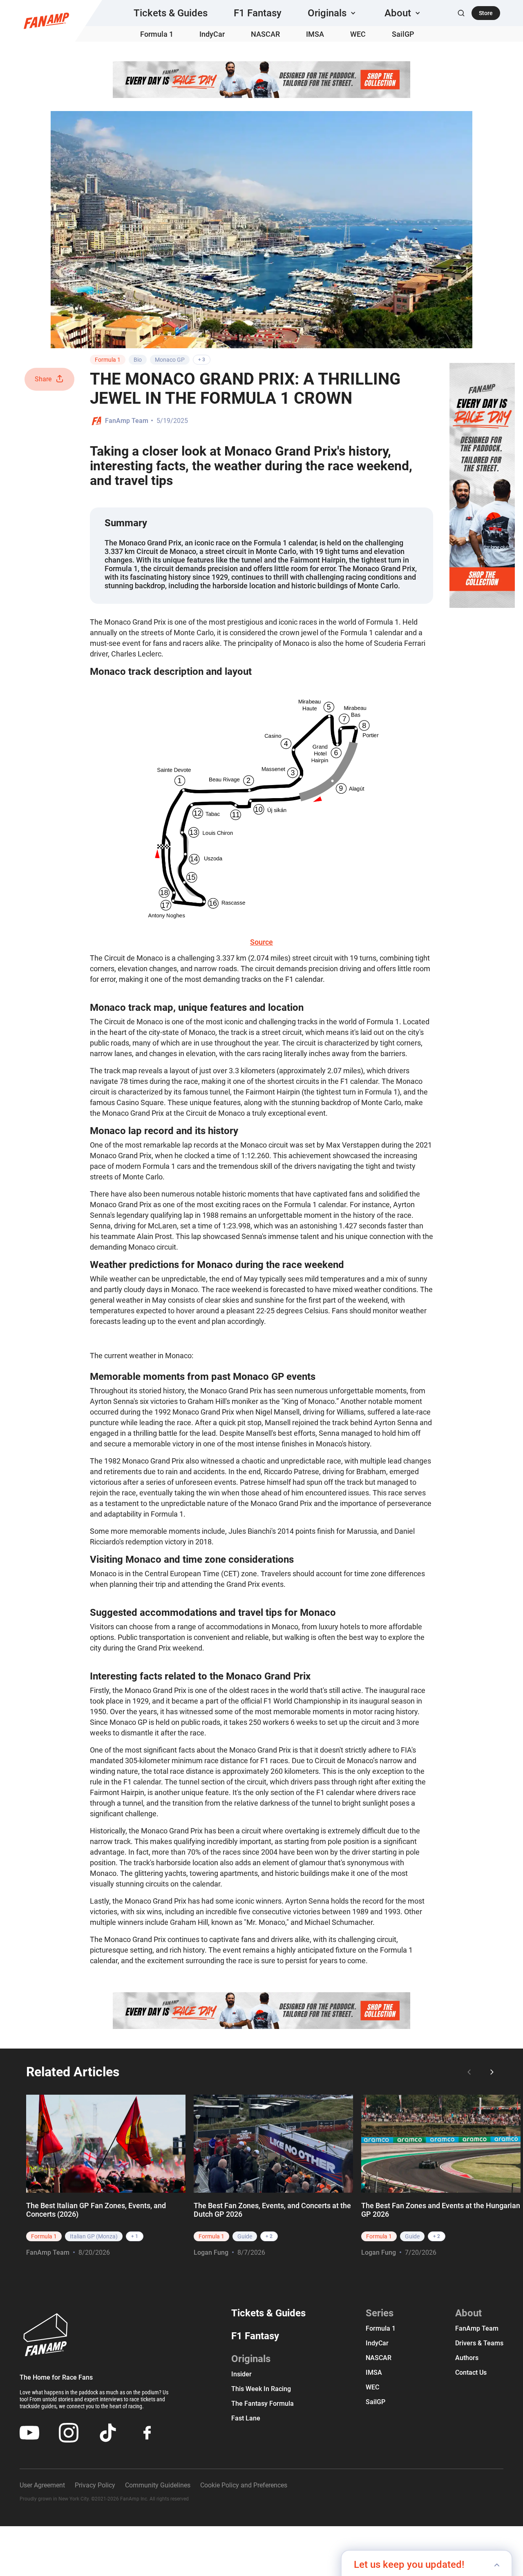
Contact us (471, 2372)
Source (261, 942)
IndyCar (212, 34)
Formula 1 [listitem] (44, 2236)
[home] (46, 21)
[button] (333, 13)
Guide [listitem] (245, 2236)
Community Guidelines (158, 2485)
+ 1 (135, 2236)
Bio (138, 360)
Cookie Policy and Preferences (244, 2485)
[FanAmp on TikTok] (108, 2433)
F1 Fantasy (258, 13)
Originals (251, 2359)
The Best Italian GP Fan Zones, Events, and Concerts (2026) (96, 2210)
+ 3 (202, 360)
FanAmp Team (127, 421)
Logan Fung (211, 2252)
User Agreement (42, 2485)
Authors (467, 2358)
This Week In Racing (261, 2389)
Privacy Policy (95, 2485)
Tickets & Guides (171, 13)
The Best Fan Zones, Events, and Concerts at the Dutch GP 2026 (272, 2210)
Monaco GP (170, 360)
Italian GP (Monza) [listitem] (94, 2236)
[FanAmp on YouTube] (29, 2433)
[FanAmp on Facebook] (147, 2433)
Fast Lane (246, 2418)
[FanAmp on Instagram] (69, 2433)
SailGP (403, 34)
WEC (358, 34)
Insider (241, 2374)
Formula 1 (157, 34)
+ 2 (269, 2236)
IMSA (315, 34)
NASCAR (265, 34)
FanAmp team (477, 2328)
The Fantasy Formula (263, 2404)
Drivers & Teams (479, 2343)
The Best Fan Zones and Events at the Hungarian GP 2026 (441, 2210)
